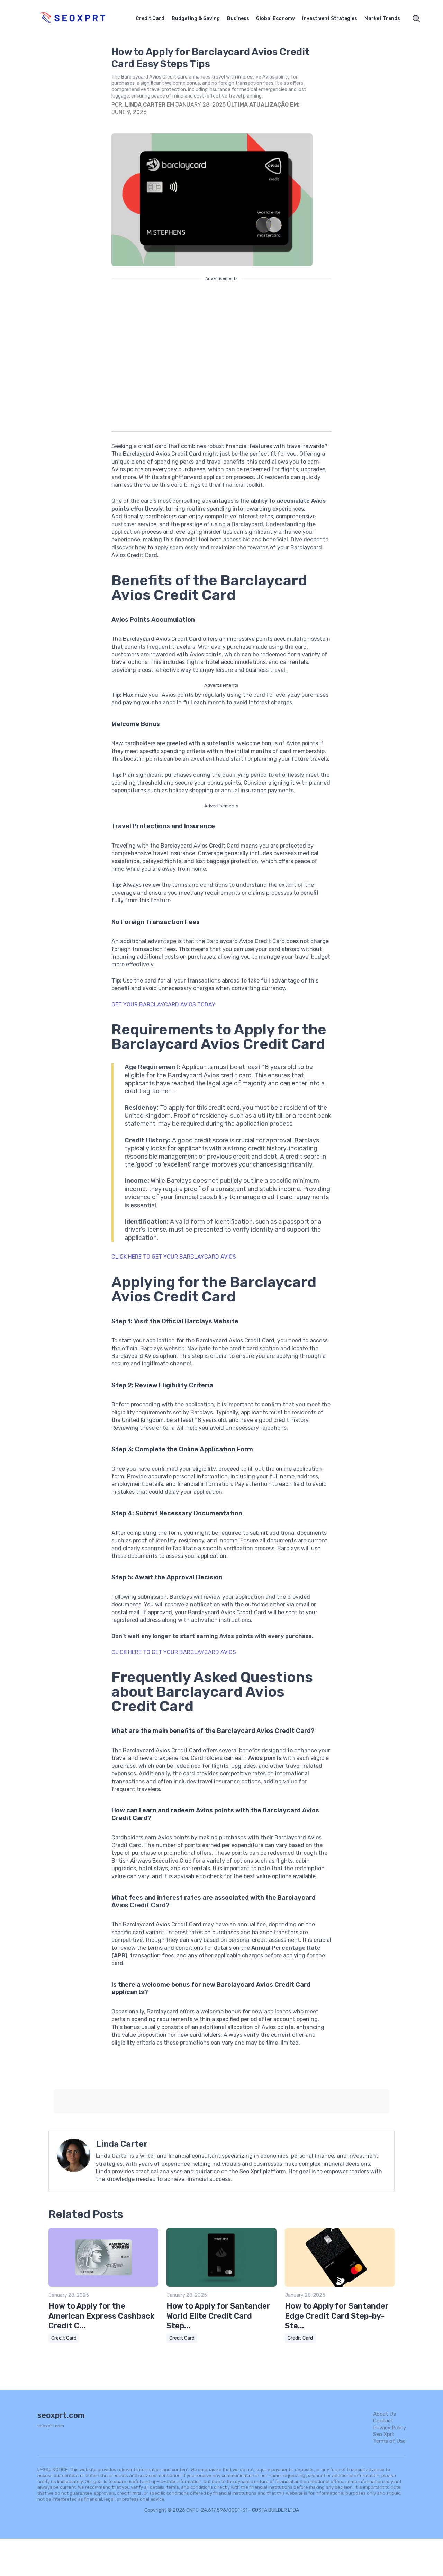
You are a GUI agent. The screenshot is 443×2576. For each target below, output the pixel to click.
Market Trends (382, 19)
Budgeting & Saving (196, 19)
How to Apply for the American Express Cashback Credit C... (101, 2316)
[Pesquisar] (416, 19)
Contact (383, 2421)
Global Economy (275, 19)
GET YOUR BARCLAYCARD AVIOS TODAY (163, 1004)
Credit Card (150, 19)
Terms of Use (389, 2441)
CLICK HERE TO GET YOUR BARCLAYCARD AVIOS (174, 1257)
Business (238, 19)
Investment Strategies (330, 19)
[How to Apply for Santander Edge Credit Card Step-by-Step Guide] (340, 2285)
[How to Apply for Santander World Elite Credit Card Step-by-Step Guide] (221, 2285)
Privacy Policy (390, 2428)
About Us (385, 2414)
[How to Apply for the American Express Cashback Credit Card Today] (103, 2285)
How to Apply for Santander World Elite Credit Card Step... (218, 2316)
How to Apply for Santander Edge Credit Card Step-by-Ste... (337, 2316)
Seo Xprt (384, 2434)
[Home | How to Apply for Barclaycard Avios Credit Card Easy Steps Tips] (81, 19)
